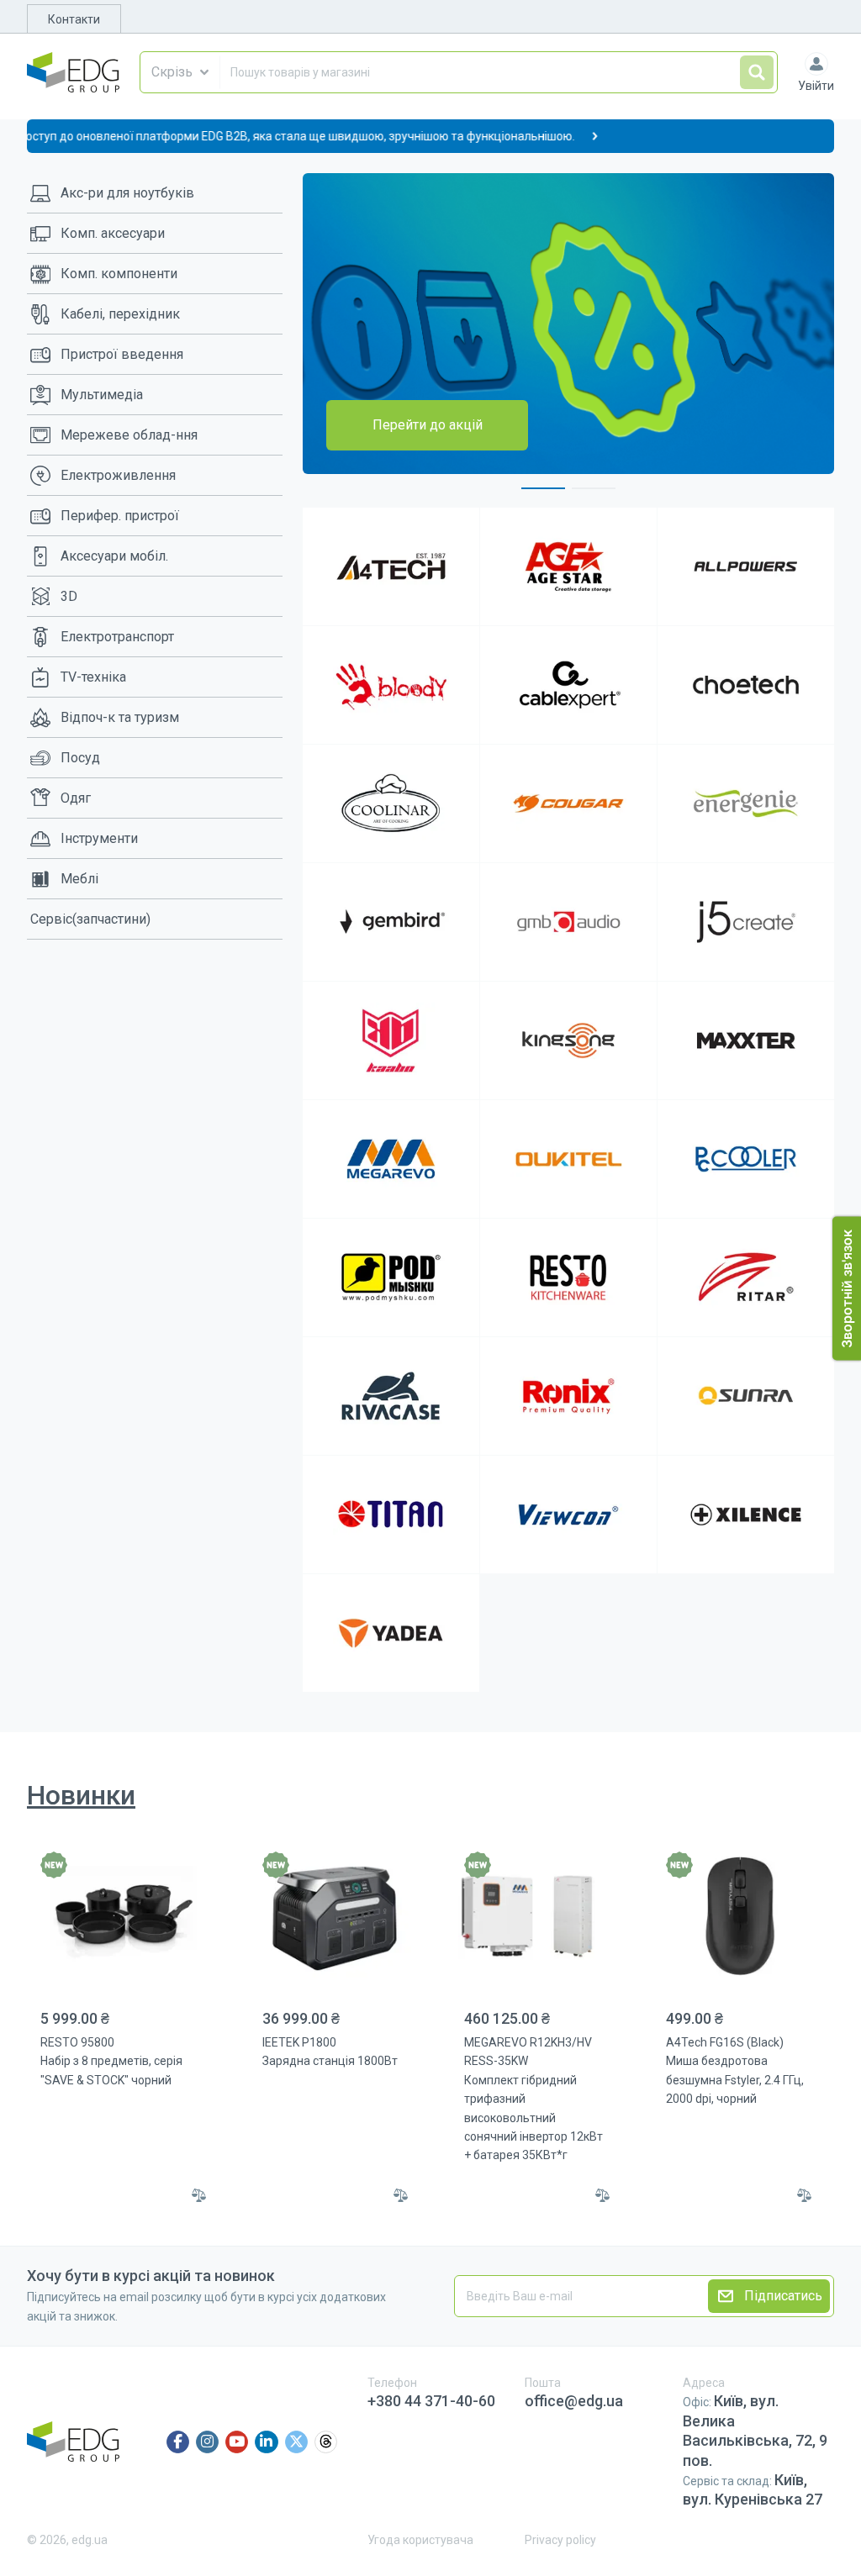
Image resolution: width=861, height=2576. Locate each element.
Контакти (74, 19)
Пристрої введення (122, 354)
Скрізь (172, 72)
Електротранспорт (117, 637)
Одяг (76, 798)
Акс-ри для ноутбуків (127, 193)
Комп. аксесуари (113, 233)
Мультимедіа (102, 395)
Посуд (80, 758)
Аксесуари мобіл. (114, 556)
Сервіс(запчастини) (90, 919)
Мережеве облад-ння (129, 435)
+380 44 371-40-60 (431, 2401)
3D (69, 596)
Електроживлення (118, 475)
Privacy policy (560, 2540)
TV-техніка (93, 677)
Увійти (816, 86)
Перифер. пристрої (120, 516)
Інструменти (99, 838)
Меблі (79, 879)
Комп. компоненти (119, 274)
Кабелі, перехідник (120, 314)
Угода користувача (420, 2540)
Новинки (81, 1795)
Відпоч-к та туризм (120, 717)
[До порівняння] (199, 2195)
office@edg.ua (574, 2401)
